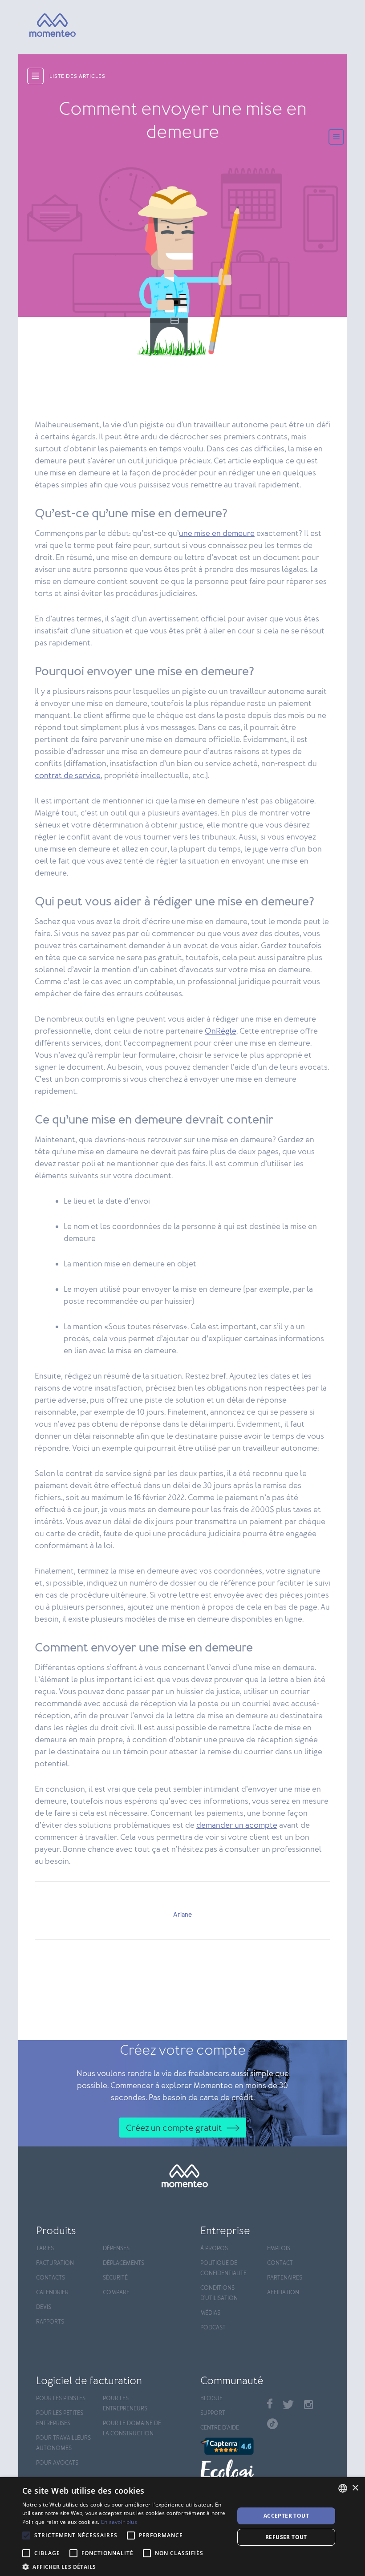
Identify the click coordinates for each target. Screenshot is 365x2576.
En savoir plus (119, 2522)
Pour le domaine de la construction (132, 2429)
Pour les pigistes (61, 2399)
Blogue (211, 2399)
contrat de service (68, 776)
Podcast (213, 2328)
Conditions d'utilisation (219, 2293)
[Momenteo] (40, 26)
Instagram (308, 2405)
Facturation (55, 2263)
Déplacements (124, 2263)
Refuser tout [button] (286, 2537)
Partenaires (285, 2278)
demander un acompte (237, 1826)
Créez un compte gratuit (174, 2128)
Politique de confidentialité (223, 2268)
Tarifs (45, 2249)
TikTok (272, 2424)
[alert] (182, 2527)
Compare (116, 2293)
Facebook (270, 2404)
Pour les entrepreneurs (125, 2404)
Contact (280, 2263)
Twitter (288, 2405)
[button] (125, 2566)
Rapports (50, 2322)
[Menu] (336, 138)
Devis (44, 2307)
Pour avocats (57, 2463)
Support (213, 2413)
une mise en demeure (217, 534)
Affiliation (283, 2293)
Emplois (279, 2249)
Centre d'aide (220, 2428)
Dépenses (116, 2249)
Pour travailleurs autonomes (63, 2443)
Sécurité (115, 2278)
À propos (214, 2249)
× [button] (355, 2488)
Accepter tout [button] (286, 2516)
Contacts (51, 2278)
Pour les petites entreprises (60, 2418)
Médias (210, 2313)
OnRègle (221, 1031)
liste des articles (77, 77)
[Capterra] (229, 2446)
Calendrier (52, 2293)
